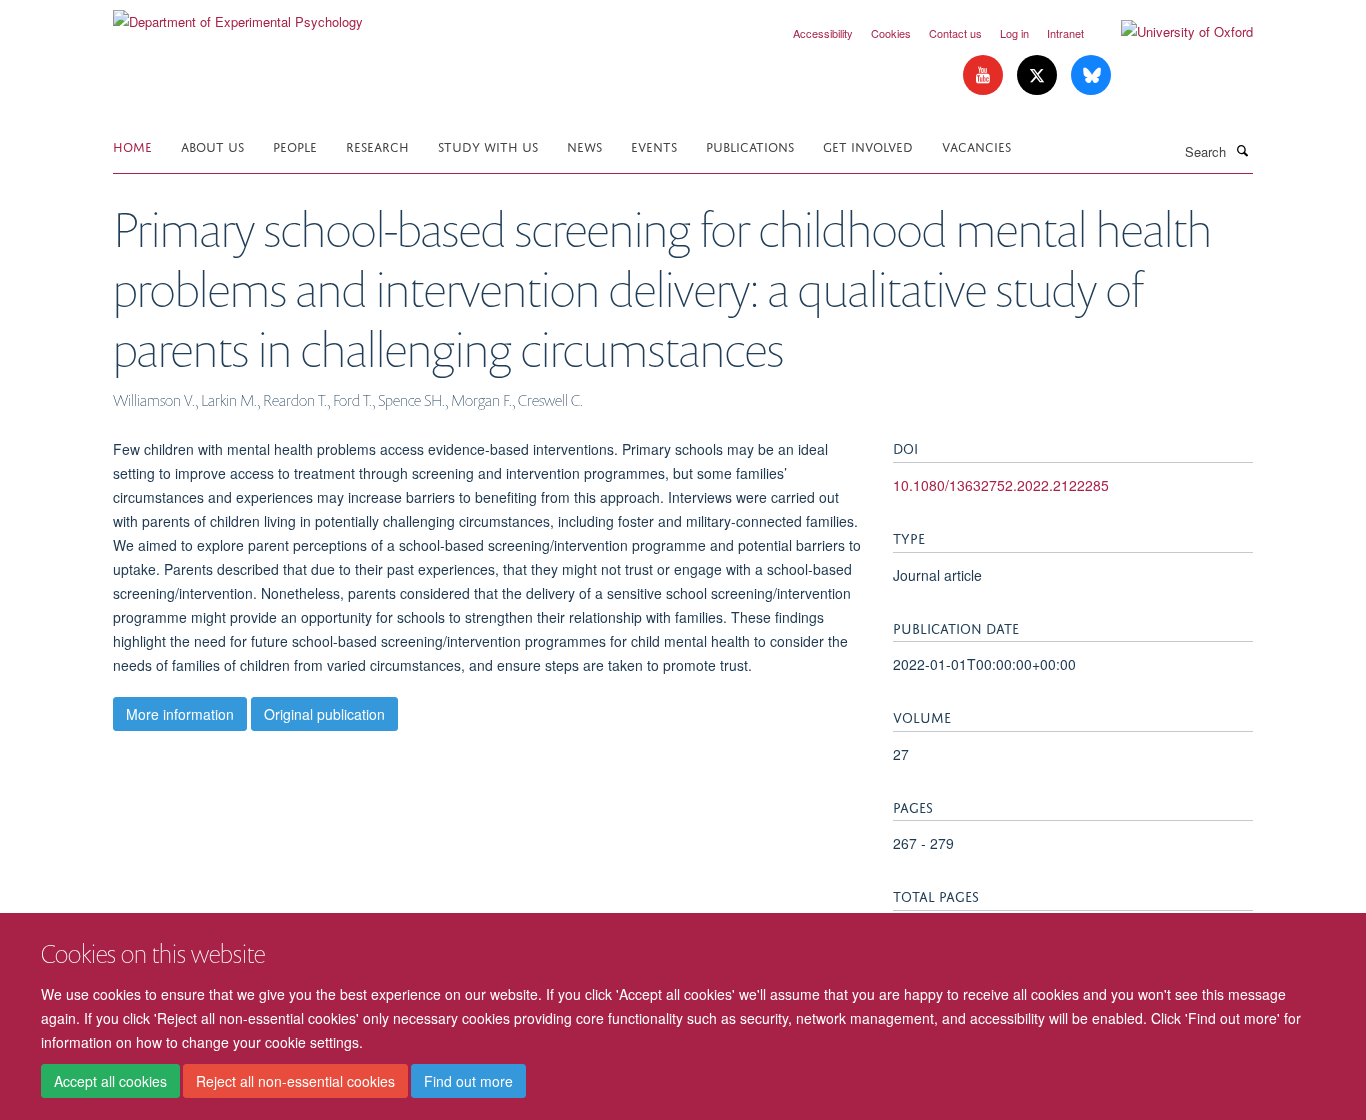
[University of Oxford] (1172, 32)
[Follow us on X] (1039, 75)
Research (377, 145)
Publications (750, 145)
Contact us (955, 33)
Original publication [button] (324, 714)
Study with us (488, 145)
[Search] (1242, 150)
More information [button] (180, 714)
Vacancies (976, 145)
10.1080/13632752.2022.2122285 (1001, 485)
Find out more (468, 1081)
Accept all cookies (110, 1081)
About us (212, 145)
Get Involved (868, 145)
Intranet (1065, 33)
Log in (1014, 33)
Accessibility (823, 33)
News (584, 145)
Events (654, 145)
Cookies (891, 33)
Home (132, 145)
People (295, 145)
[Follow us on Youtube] (985, 75)
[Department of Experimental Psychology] (238, 14)
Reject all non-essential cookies (295, 1081)
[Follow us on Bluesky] (1091, 75)
